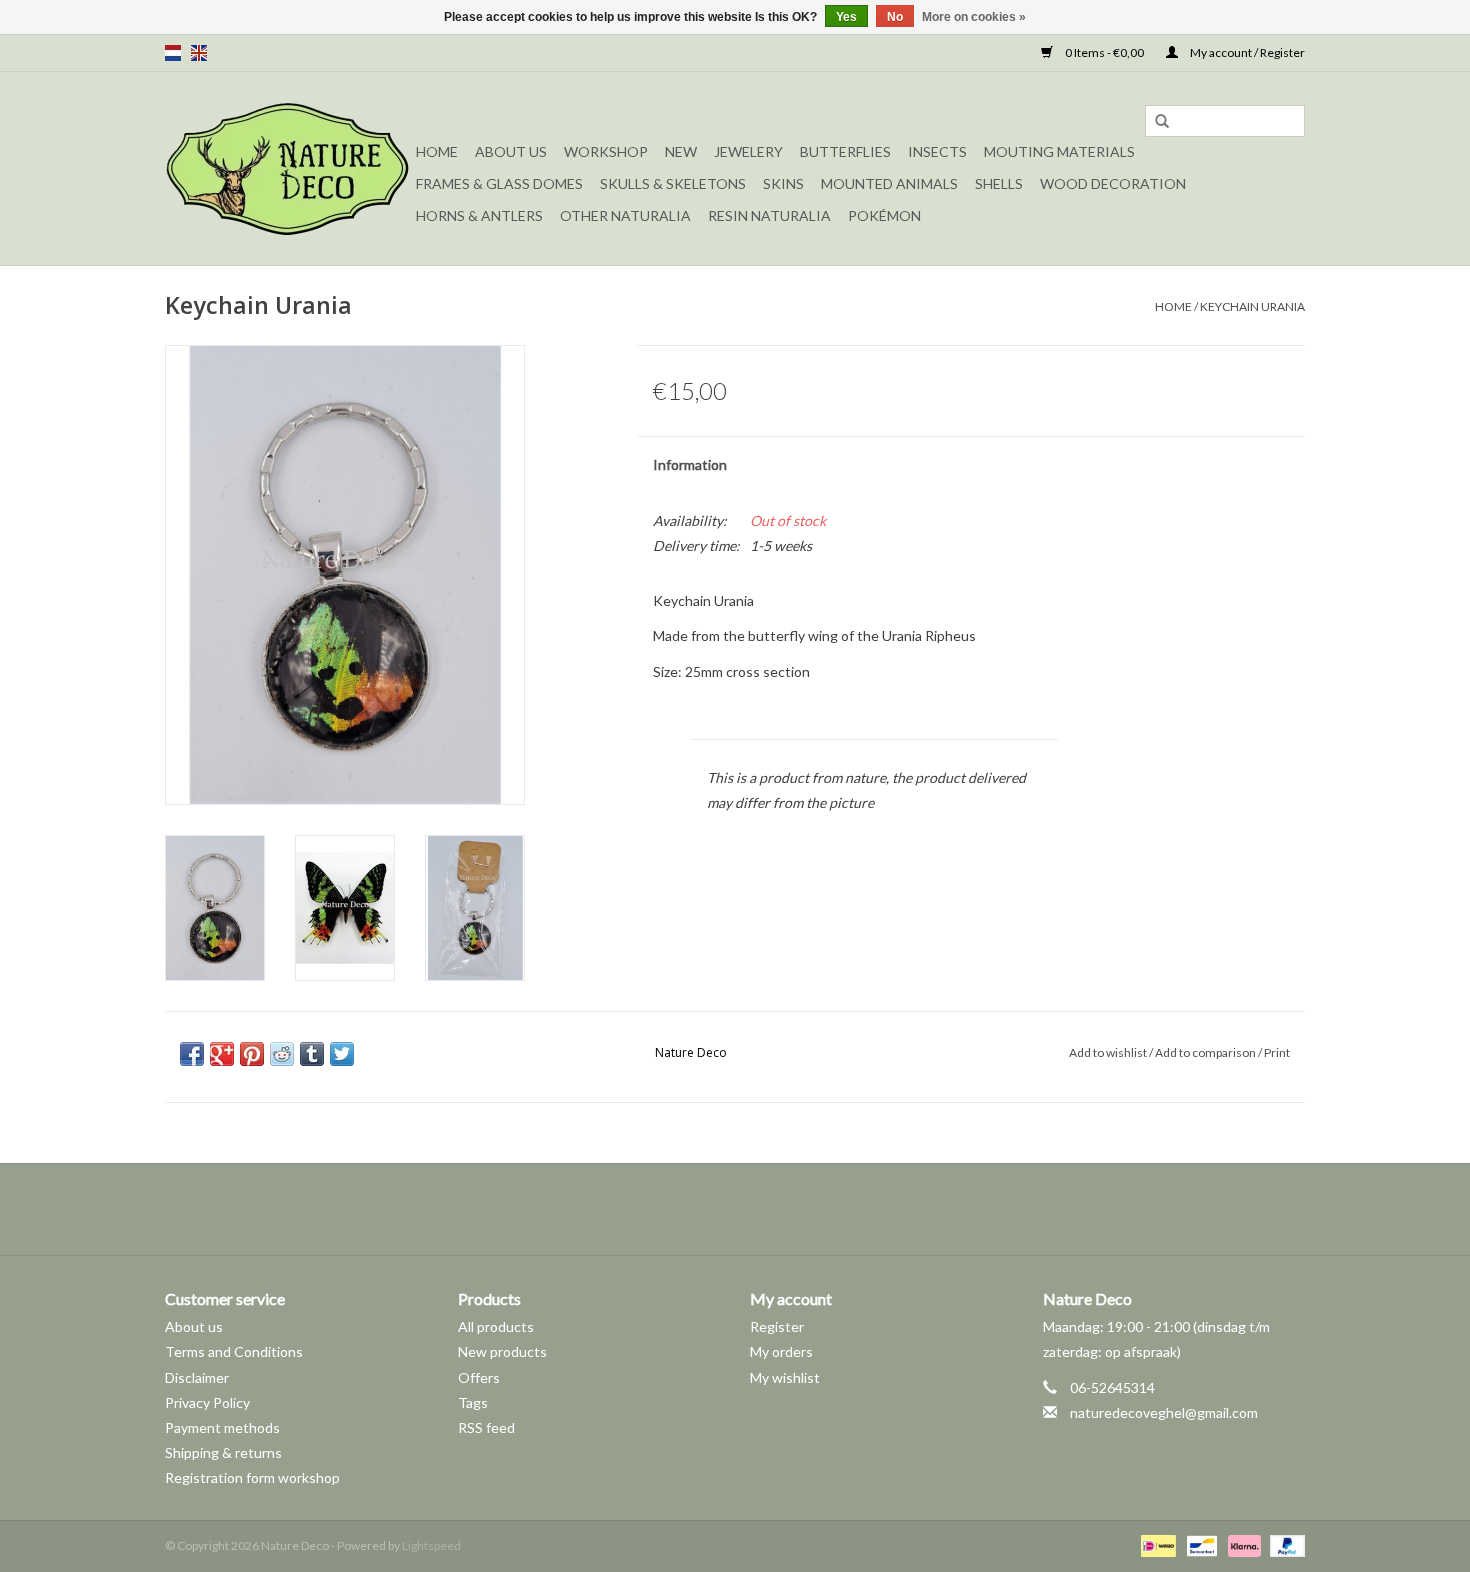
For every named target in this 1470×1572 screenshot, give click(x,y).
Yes (846, 17)
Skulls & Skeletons (673, 183)
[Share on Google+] (222, 1054)
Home (437, 151)
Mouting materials (1059, 151)
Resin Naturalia (769, 215)
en (199, 53)
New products (502, 1351)
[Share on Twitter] (342, 1054)
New (681, 151)
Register (777, 1326)
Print (1277, 1052)
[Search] (1162, 122)
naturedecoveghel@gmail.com (1164, 1412)
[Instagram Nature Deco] (753, 1209)
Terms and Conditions (234, 1351)
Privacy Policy (207, 1402)
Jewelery (748, 151)
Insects (937, 151)
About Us (511, 151)
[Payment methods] (1155, 1544)
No (895, 17)
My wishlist (785, 1377)
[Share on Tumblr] (312, 1054)
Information (690, 464)
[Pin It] (252, 1054)
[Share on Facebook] (192, 1054)
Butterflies (845, 151)
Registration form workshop (252, 1477)
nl (173, 53)
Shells (999, 183)
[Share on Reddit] (282, 1054)
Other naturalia (625, 215)
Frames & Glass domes (499, 183)
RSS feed (486, 1427)
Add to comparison (1206, 1052)
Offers (479, 1377)
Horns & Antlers (479, 215)
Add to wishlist (1108, 1052)
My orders (781, 1351)
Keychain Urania (1252, 306)
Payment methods (222, 1427)
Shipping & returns (223, 1452)
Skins (783, 183)
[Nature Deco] (287, 168)
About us (194, 1326)
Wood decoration (1113, 183)
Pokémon (884, 215)
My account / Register (1246, 52)
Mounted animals (889, 183)
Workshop (606, 151)
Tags (473, 1402)
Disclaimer (197, 1377)
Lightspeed (431, 1545)
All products (496, 1326)
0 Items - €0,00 (1104, 52)
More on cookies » (974, 17)
